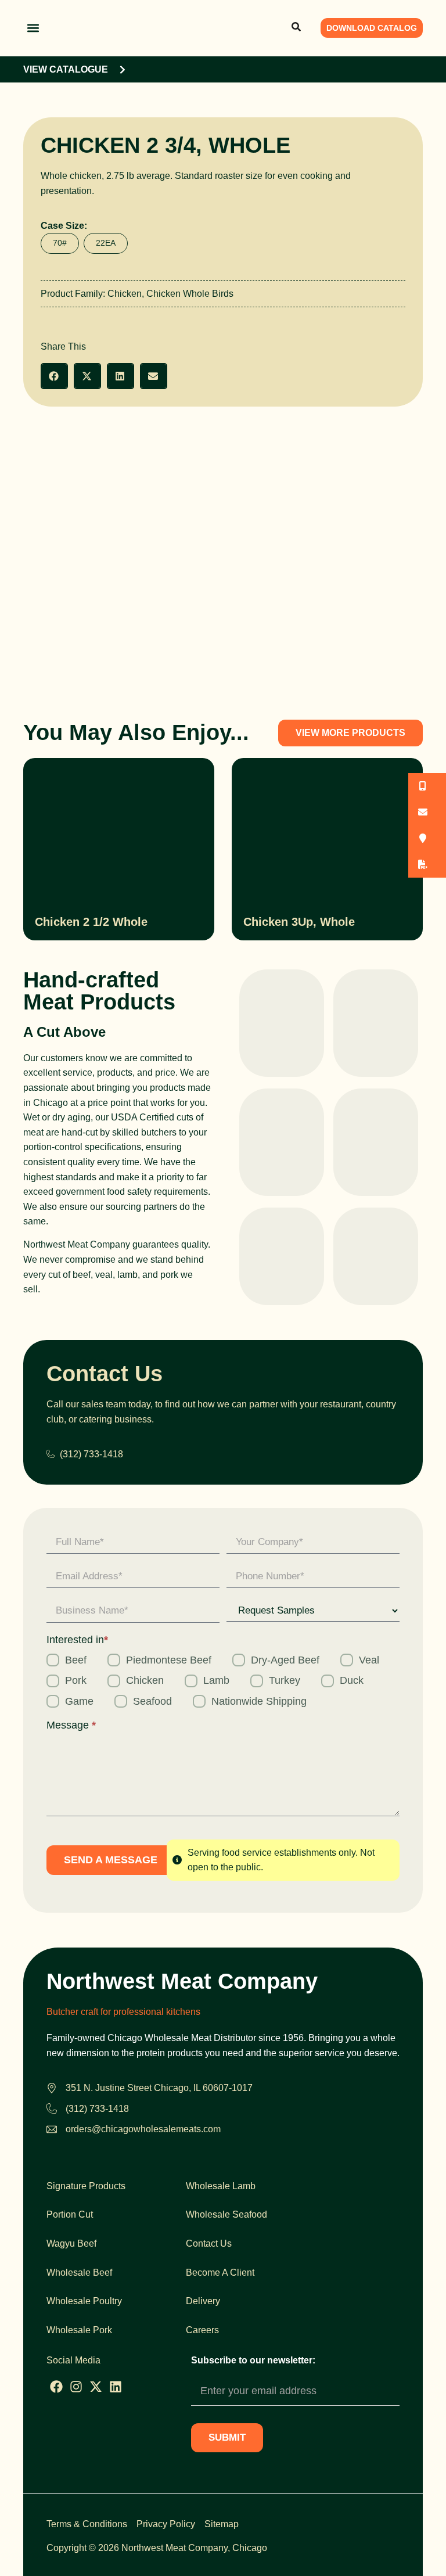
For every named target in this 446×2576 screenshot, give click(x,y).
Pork (76, 1680)
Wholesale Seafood (226, 2214)
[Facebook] (56, 2387)
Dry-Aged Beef (285, 1660)
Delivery (203, 2301)
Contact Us (209, 2243)
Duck (352, 1680)
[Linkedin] (116, 2387)
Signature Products (86, 2186)
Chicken (125, 294)
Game (79, 1701)
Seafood (152, 1701)
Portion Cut (70, 2214)
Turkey (285, 1680)
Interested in (77, 1640)
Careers (202, 2330)
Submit (227, 2437)
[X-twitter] (96, 2387)
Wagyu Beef (71, 2243)
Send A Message (111, 1860)
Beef (76, 1660)
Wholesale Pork (79, 2330)
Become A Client (220, 2273)
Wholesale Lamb (221, 2186)
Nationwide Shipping (259, 1701)
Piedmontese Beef (169, 1660)
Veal (369, 1660)
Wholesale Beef (79, 2273)
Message (71, 1725)
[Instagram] (76, 2387)
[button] (33, 28)
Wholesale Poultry (84, 2301)
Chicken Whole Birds (190, 294)
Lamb (216, 1680)
